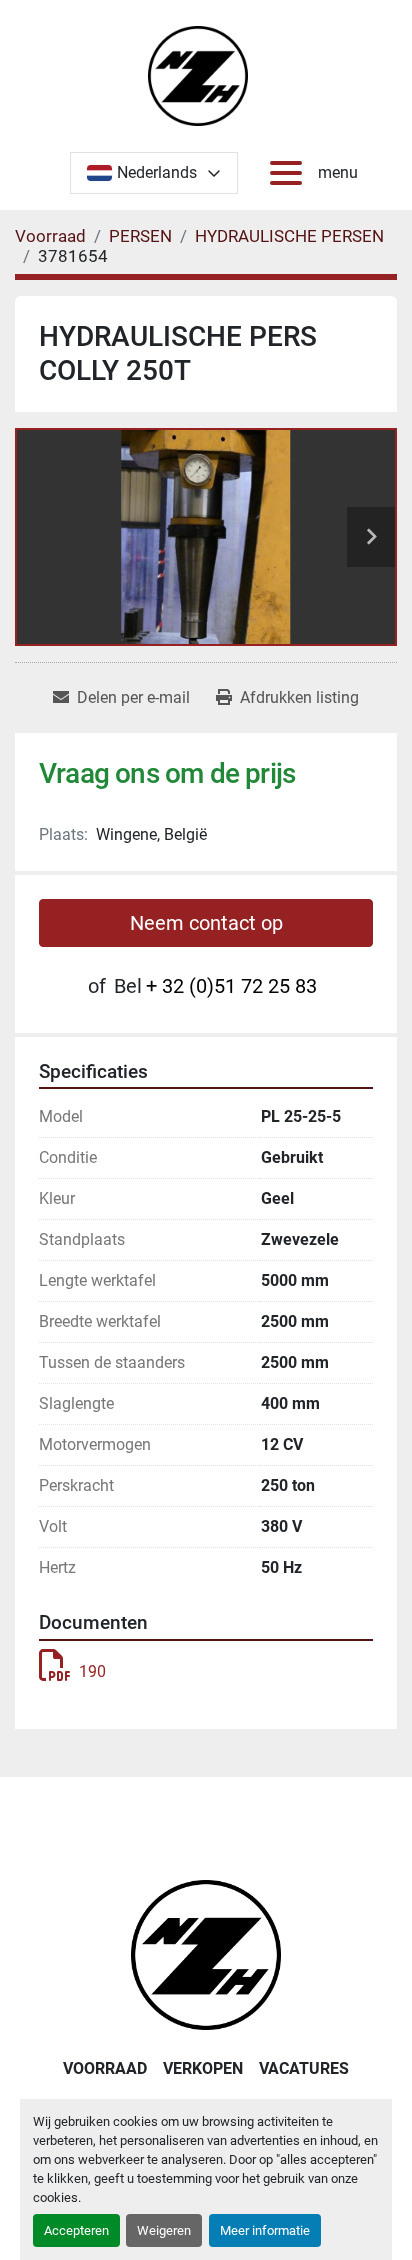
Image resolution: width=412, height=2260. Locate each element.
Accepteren (76, 2230)
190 (92, 1671)
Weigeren (164, 2230)
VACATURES (304, 2068)
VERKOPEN (203, 2068)
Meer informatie (265, 2230)
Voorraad (105, 2068)
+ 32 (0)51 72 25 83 (231, 986)
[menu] (290, 173)
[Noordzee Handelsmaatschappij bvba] (206, 1953)
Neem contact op (206, 923)
